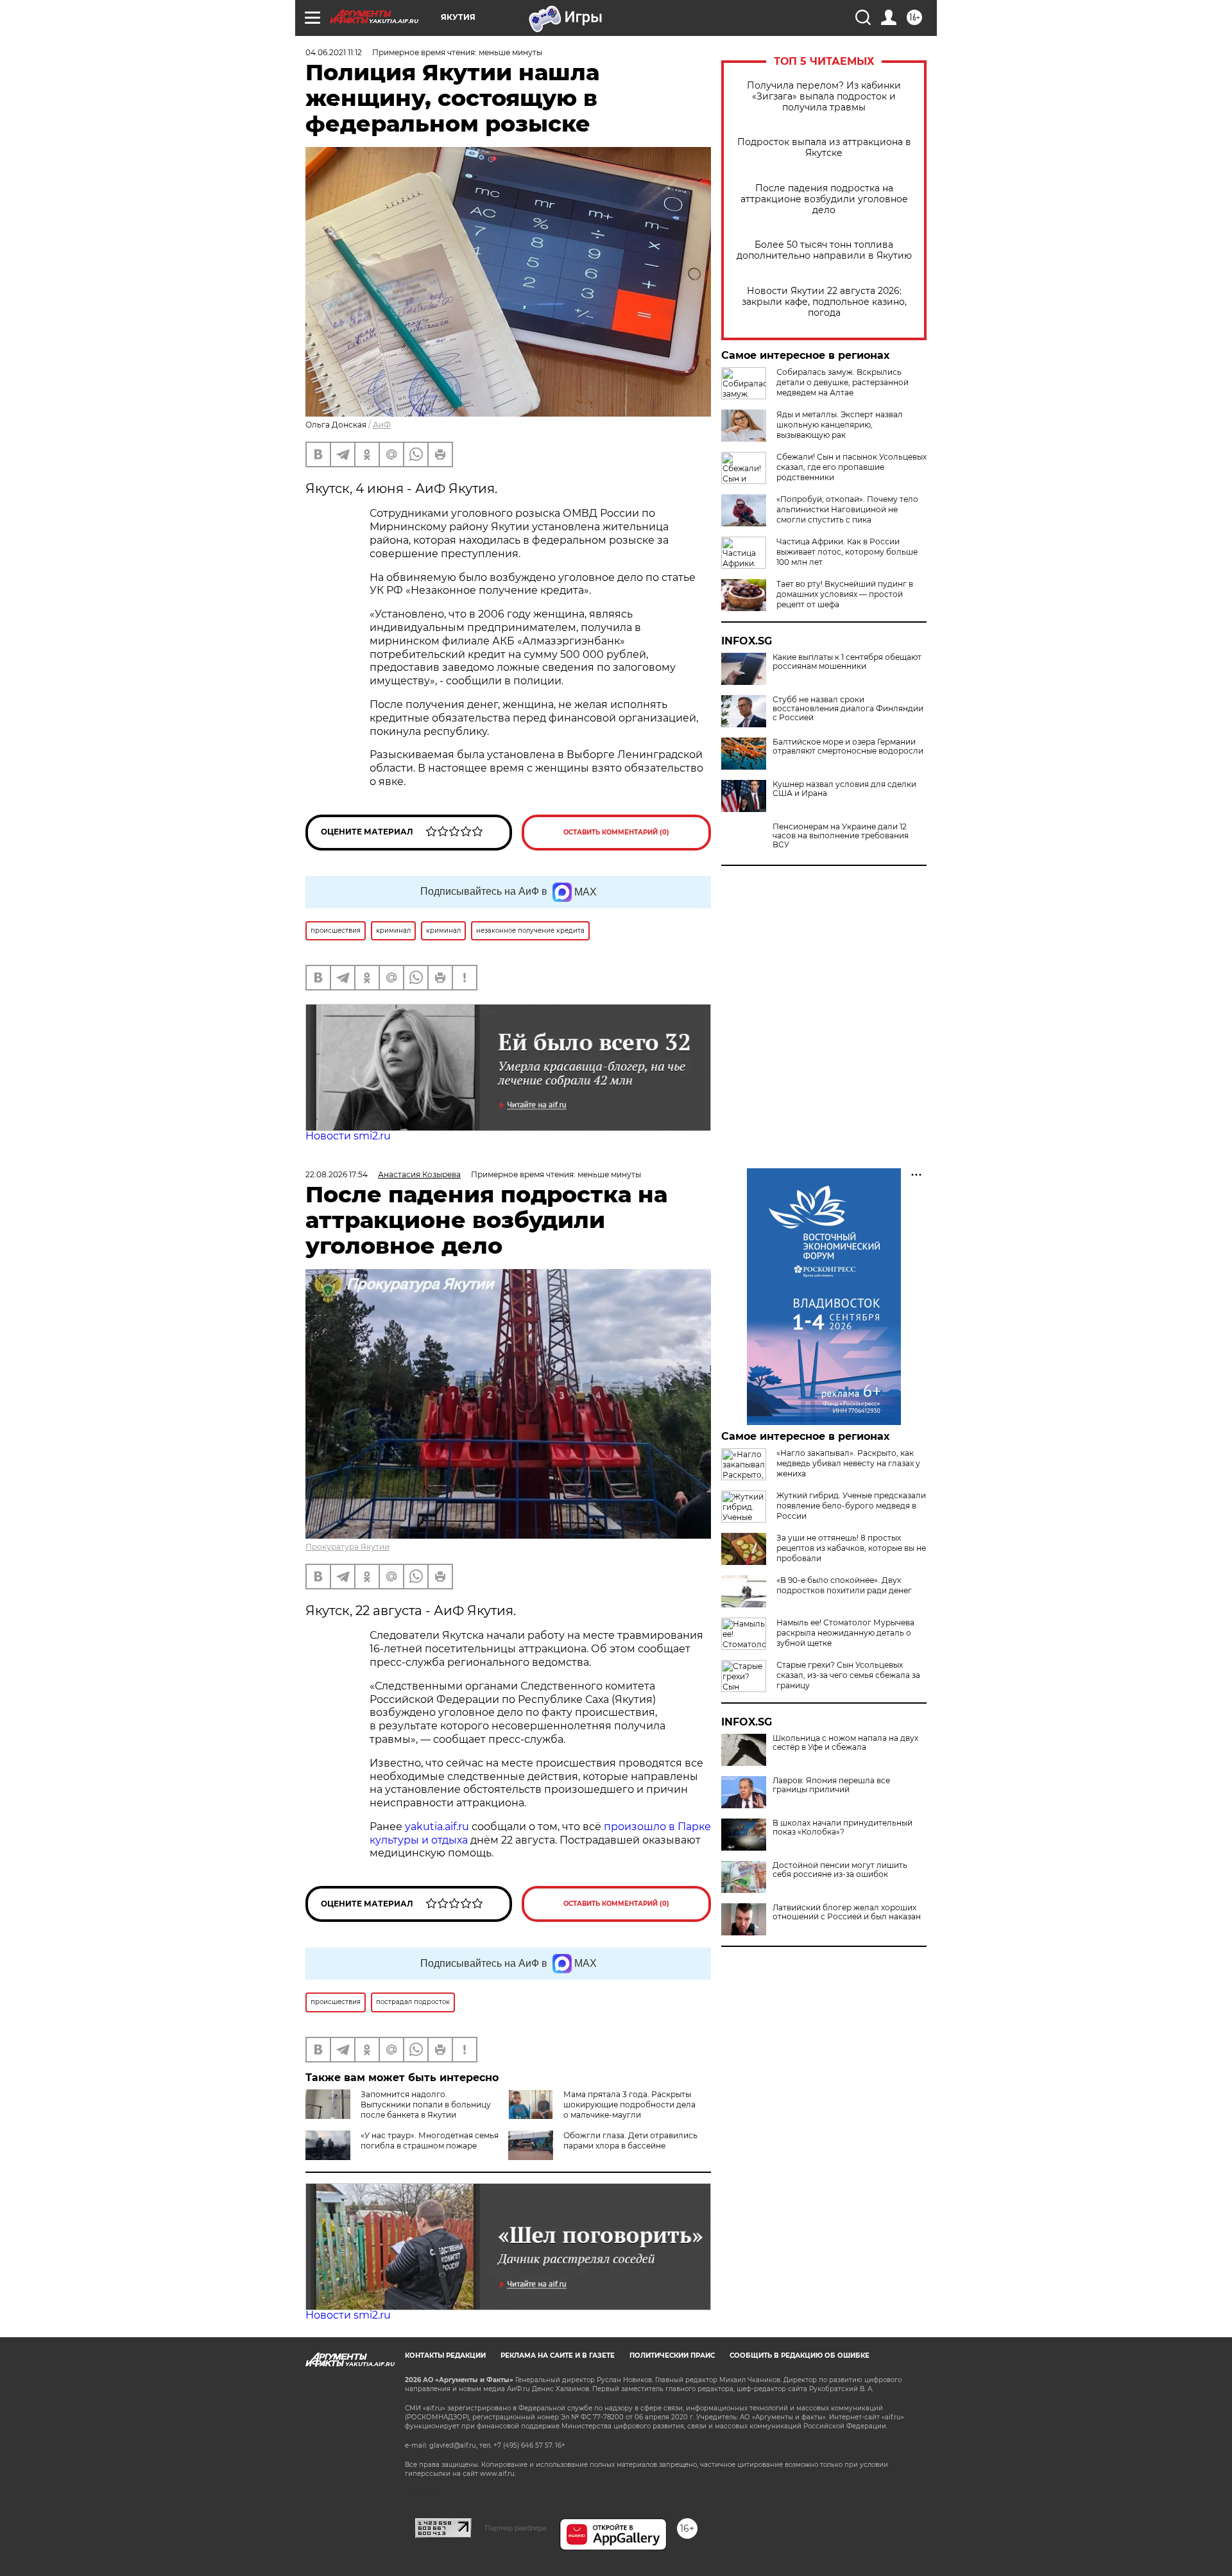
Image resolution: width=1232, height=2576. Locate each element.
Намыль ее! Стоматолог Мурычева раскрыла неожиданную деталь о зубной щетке (845, 1633)
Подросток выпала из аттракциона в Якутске (824, 148)
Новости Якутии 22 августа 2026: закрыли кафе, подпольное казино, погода (824, 302)
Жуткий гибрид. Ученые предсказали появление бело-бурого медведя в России (851, 1506)
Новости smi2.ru (348, 1136)
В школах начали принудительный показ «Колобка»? (843, 1828)
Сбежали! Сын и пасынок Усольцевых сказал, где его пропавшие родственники (851, 467)
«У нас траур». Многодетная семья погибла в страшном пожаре (430, 2140)
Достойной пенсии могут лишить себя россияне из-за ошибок (840, 1870)
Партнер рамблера (516, 2528)
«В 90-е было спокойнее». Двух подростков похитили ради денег (844, 1585)
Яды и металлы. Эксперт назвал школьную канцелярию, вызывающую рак (840, 425)
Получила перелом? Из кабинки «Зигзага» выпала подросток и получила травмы (824, 97)
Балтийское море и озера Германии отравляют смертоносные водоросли (848, 747)
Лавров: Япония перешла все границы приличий (831, 1785)
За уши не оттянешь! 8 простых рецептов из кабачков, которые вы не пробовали (851, 1548)
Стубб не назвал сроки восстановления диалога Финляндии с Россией (848, 709)
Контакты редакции (445, 2356)
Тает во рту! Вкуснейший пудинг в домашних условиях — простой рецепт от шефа (845, 594)
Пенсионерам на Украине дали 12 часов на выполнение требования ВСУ (841, 836)
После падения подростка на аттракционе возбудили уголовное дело (824, 199)
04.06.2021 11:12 (334, 52)
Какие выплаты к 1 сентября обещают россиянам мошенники (847, 662)
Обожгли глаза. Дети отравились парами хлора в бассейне (630, 2140)
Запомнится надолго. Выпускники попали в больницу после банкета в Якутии (426, 2105)
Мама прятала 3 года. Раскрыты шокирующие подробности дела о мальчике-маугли (629, 2105)
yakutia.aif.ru (437, 1827)
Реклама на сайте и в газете (558, 2356)
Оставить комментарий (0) (616, 832)
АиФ (382, 425)
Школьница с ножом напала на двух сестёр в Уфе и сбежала (845, 1743)
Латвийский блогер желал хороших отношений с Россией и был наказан (847, 1912)
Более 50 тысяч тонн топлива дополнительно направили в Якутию (824, 250)
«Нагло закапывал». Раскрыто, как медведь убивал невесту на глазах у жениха (848, 1463)
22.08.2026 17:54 (337, 1174)
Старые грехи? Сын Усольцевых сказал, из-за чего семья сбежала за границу (848, 1675)
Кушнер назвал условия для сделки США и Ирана (844, 789)
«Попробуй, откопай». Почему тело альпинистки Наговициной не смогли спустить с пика (847, 509)
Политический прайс (672, 2356)
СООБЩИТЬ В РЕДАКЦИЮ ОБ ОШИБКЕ (800, 2356)
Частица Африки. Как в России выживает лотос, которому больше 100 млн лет (847, 552)
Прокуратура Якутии (347, 1547)
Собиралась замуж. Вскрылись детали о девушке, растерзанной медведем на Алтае (843, 382)
